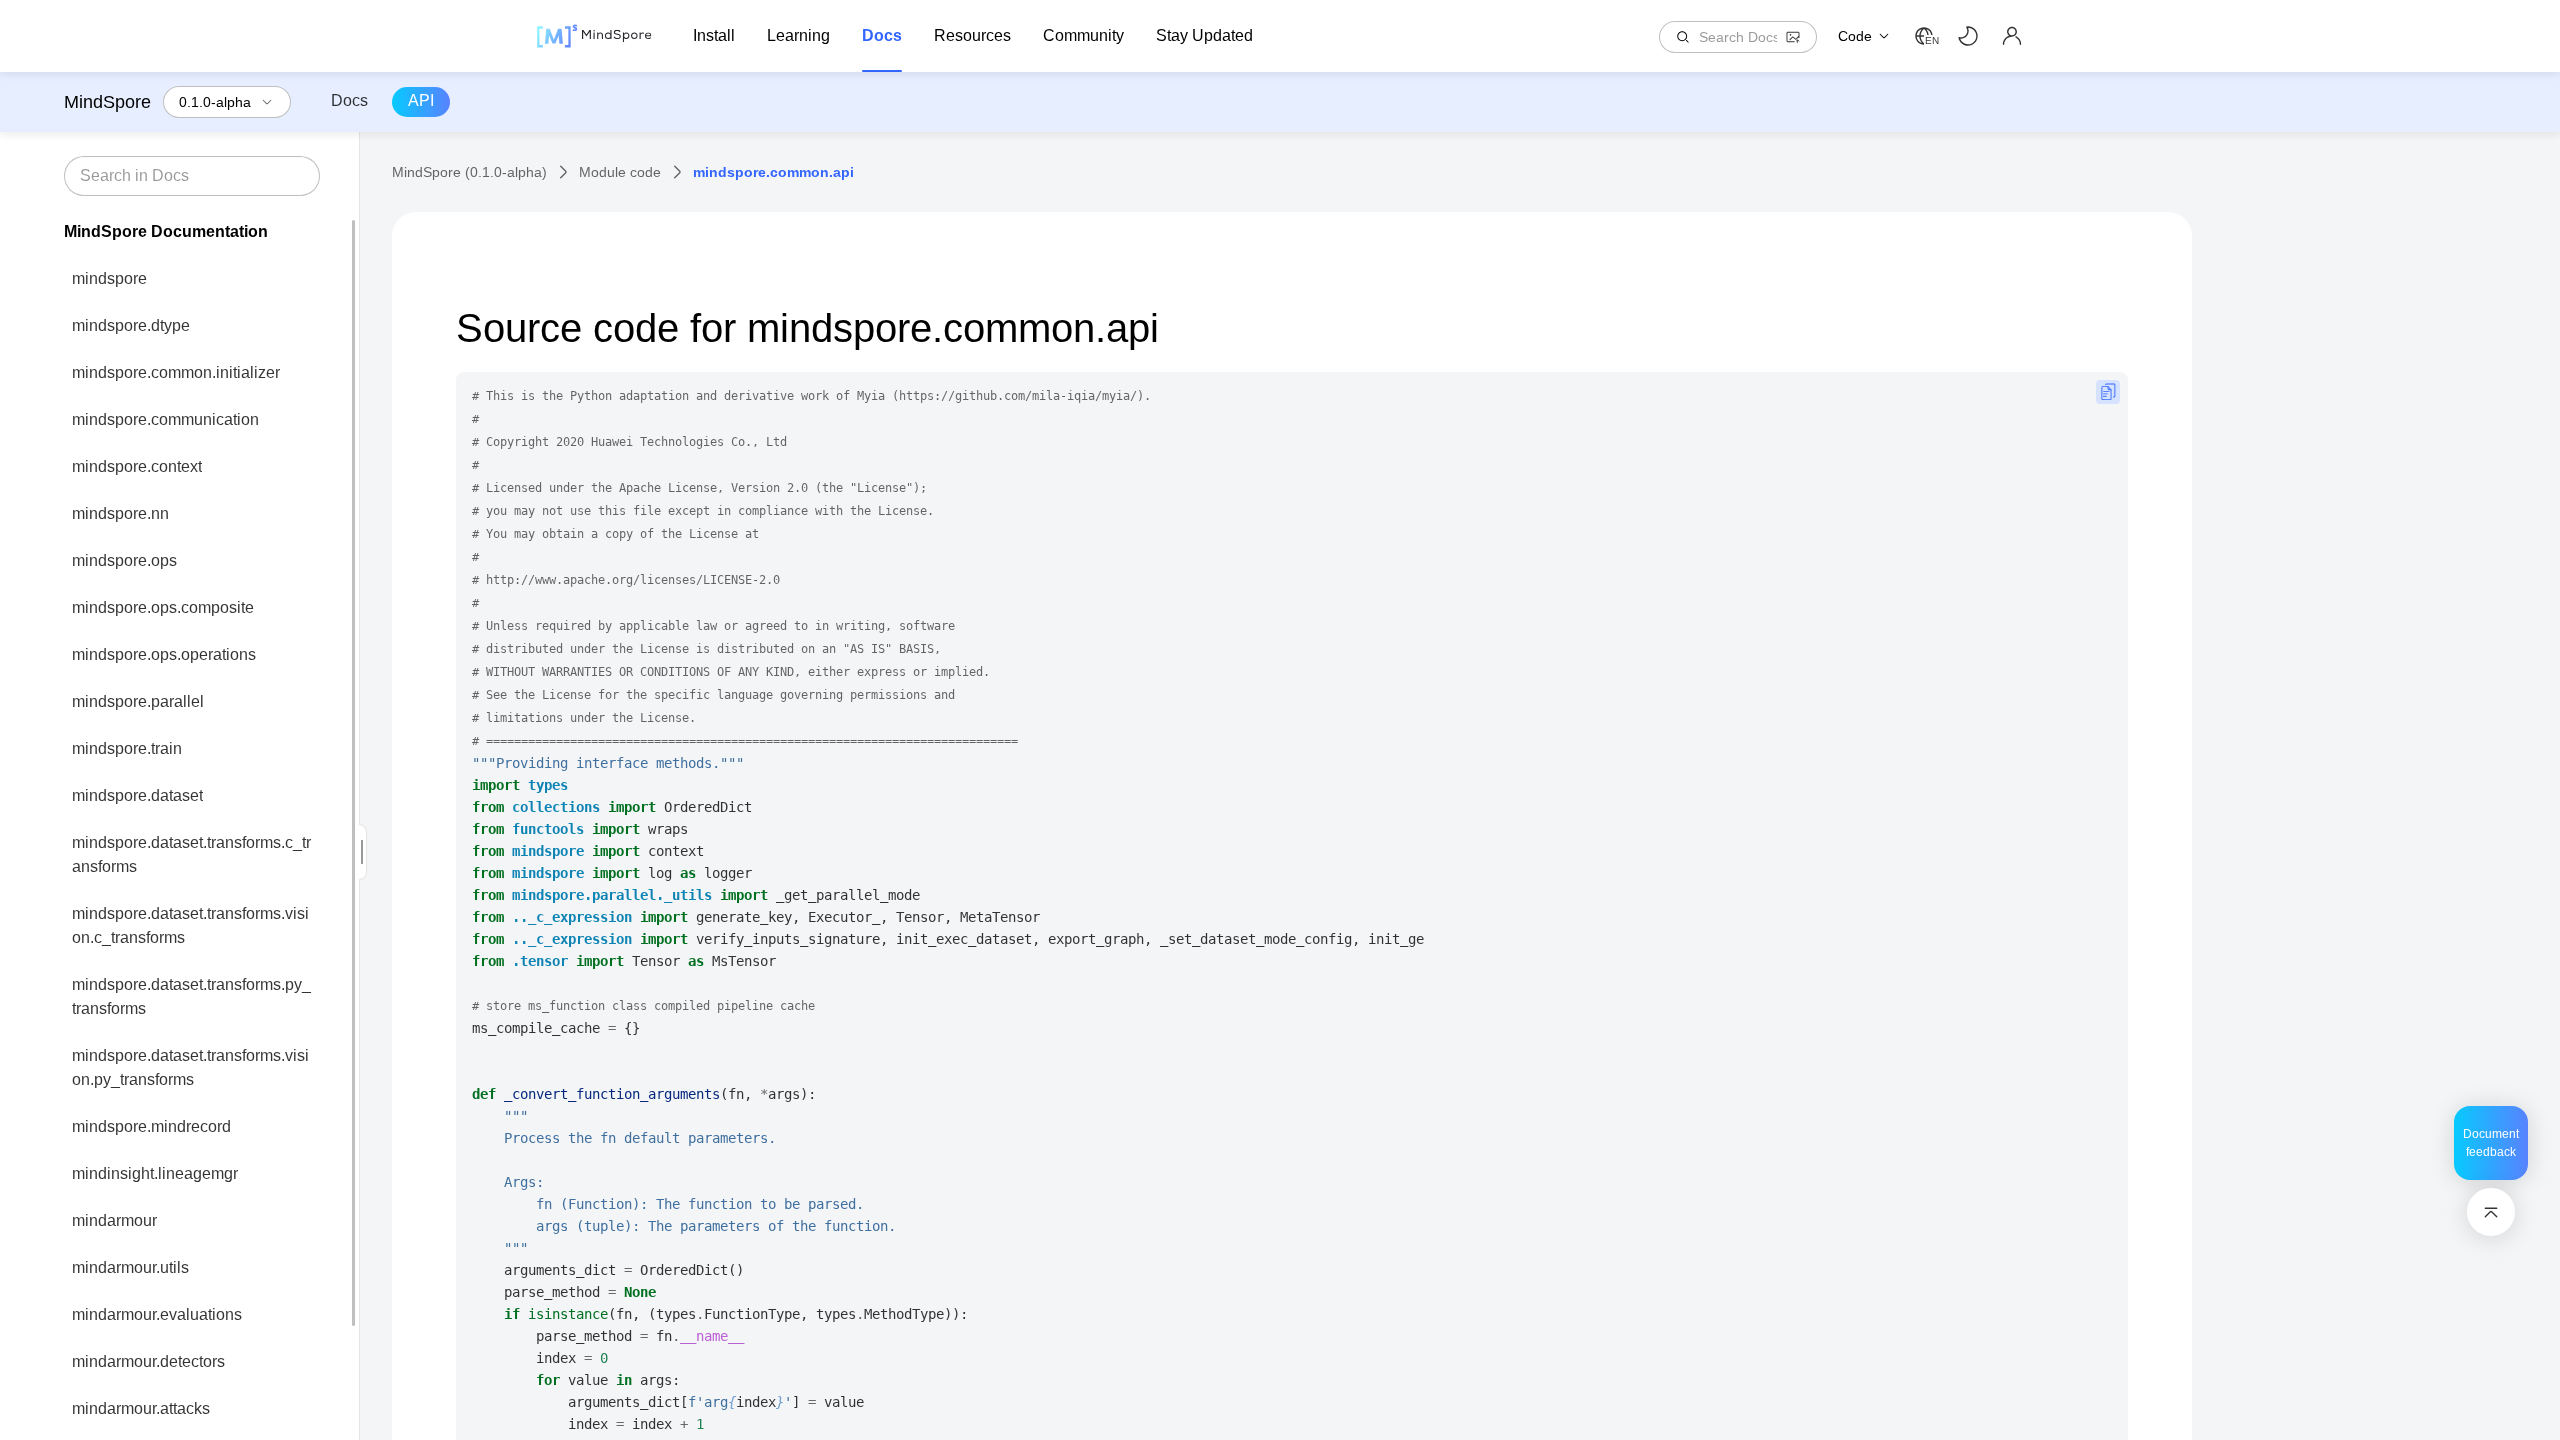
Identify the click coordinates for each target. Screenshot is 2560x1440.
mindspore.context (137, 466)
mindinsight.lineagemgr (155, 1173)
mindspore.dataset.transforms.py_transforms (191, 996)
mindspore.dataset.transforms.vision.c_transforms (190, 925)
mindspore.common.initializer (176, 372)
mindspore (109, 278)
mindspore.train (127, 748)
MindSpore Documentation (166, 231)
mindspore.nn (120, 513)
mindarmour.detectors (148, 1361)
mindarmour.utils (130, 1267)
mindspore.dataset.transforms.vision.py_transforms (190, 1067)
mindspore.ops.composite (163, 607)
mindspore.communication (165, 419)
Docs (349, 100)
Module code (620, 172)
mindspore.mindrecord (151, 1126)
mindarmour (114, 1220)
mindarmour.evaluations (157, 1314)
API (421, 100)
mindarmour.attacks (141, 1408)
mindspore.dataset (137, 795)
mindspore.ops (124, 560)
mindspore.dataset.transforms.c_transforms (191, 854)
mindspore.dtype (131, 325)
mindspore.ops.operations (164, 654)
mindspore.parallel (138, 701)
